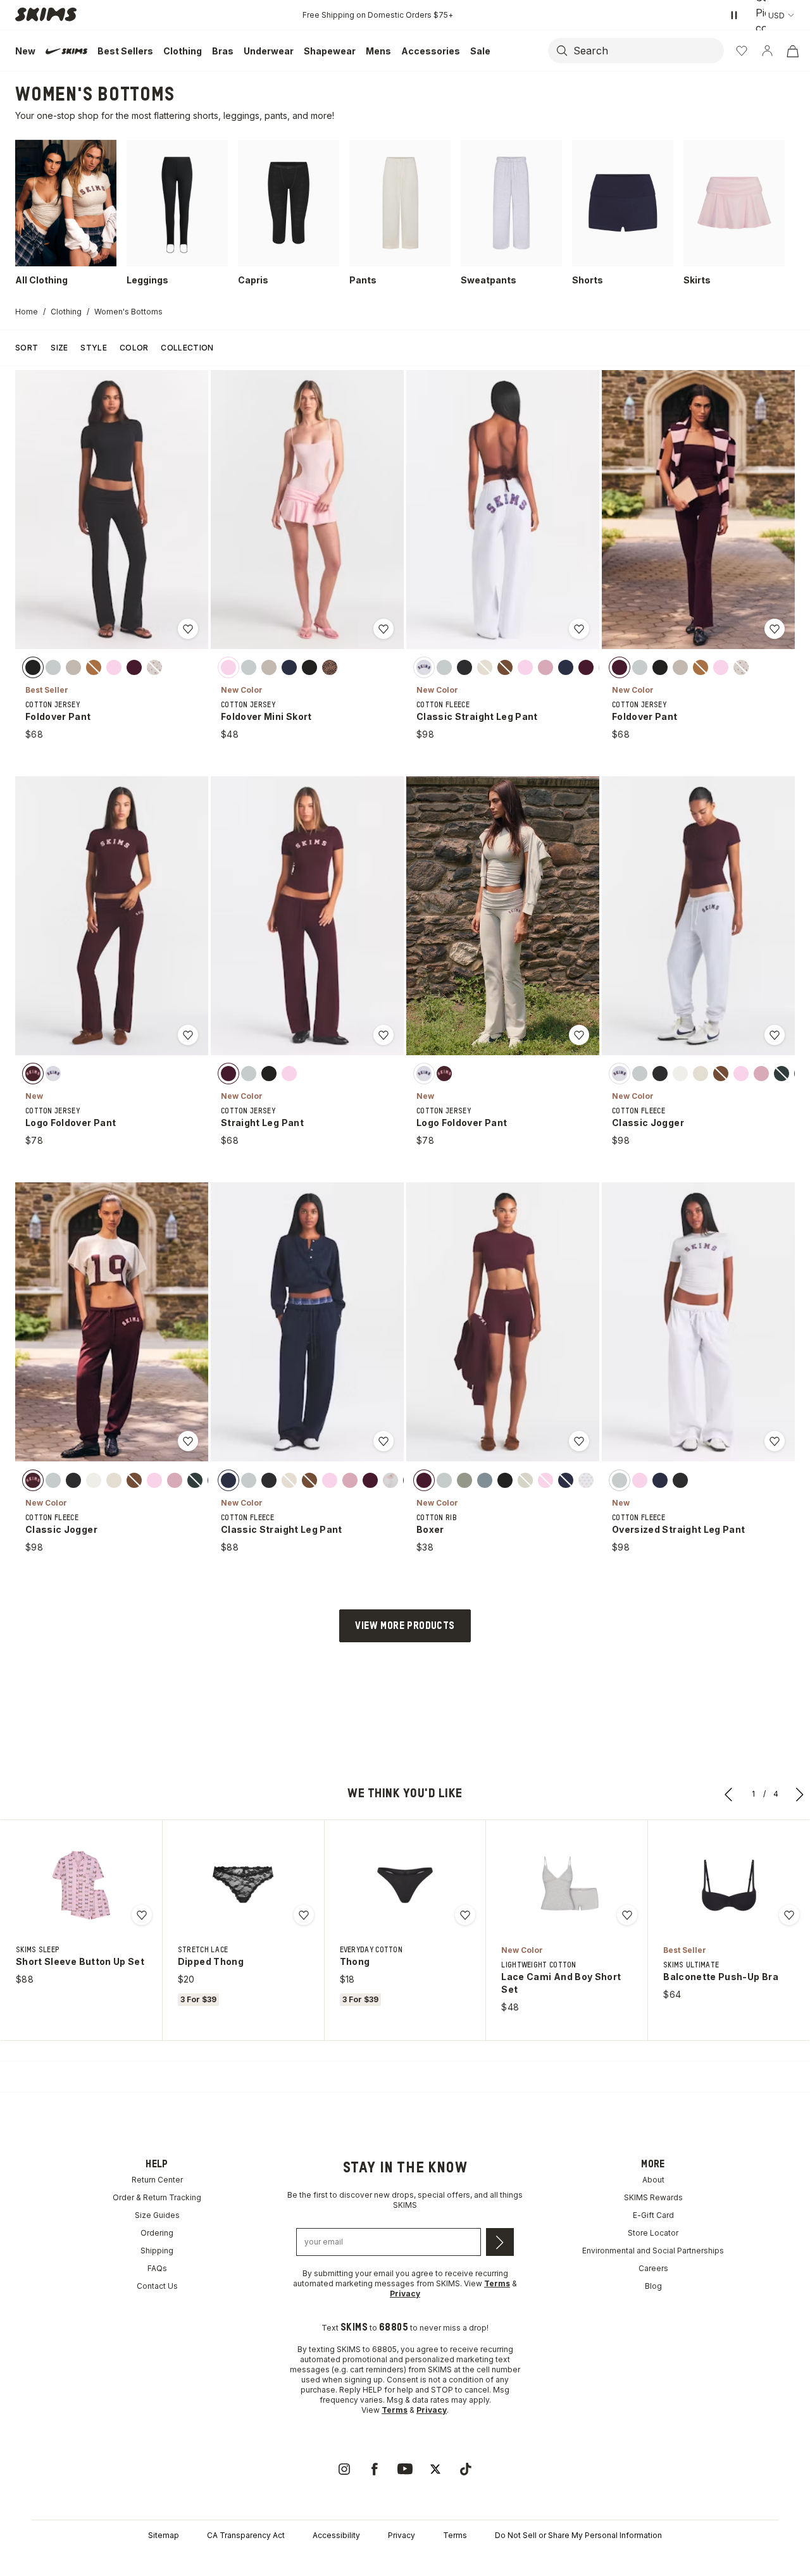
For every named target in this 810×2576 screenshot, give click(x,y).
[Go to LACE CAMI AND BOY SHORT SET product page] (567, 1885)
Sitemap (164, 2535)
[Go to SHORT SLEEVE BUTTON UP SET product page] (81, 1885)
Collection (187, 348)
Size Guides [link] (157, 2215)
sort (27, 348)
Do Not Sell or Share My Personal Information (578, 2535)
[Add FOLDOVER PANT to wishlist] (188, 629)
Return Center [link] (157, 2180)
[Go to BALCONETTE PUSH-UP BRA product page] (729, 1885)
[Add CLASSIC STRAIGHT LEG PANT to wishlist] (579, 629)
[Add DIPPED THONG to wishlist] (304, 1915)
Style (94, 348)
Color (134, 348)
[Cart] (792, 51)
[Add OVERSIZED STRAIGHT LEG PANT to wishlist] (775, 1441)
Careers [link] (653, 2268)
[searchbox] (647, 51)
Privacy (402, 2535)
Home (27, 312)
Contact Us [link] (157, 2286)
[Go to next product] (800, 1794)
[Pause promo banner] (734, 15)
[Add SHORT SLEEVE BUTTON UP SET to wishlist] (142, 1915)
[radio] (33, 667)
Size (59, 348)
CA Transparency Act (246, 2535)
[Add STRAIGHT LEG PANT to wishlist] (383, 1035)
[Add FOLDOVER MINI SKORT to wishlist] (383, 629)
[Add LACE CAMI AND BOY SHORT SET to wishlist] (627, 1915)
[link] (344, 2469)
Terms (455, 2535)
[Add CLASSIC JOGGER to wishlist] (775, 1035)
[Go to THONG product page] (405, 1885)
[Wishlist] (742, 51)
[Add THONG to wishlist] (465, 1915)
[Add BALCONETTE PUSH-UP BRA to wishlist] (789, 1915)
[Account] (767, 51)
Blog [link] (653, 2286)
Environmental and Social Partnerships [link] (653, 2251)
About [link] (653, 2180)
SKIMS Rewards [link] (653, 2197)
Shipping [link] (157, 2251)
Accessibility (336, 2535)
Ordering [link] (157, 2233)
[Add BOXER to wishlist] (579, 1441)
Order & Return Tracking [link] (157, 2197)
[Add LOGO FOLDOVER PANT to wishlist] (188, 1035)
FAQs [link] (157, 2268)
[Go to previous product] (729, 1794)
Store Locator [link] (653, 2233)
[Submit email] (500, 2242)
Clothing (66, 312)
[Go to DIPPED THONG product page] (243, 1885)
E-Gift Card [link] (653, 2215)
